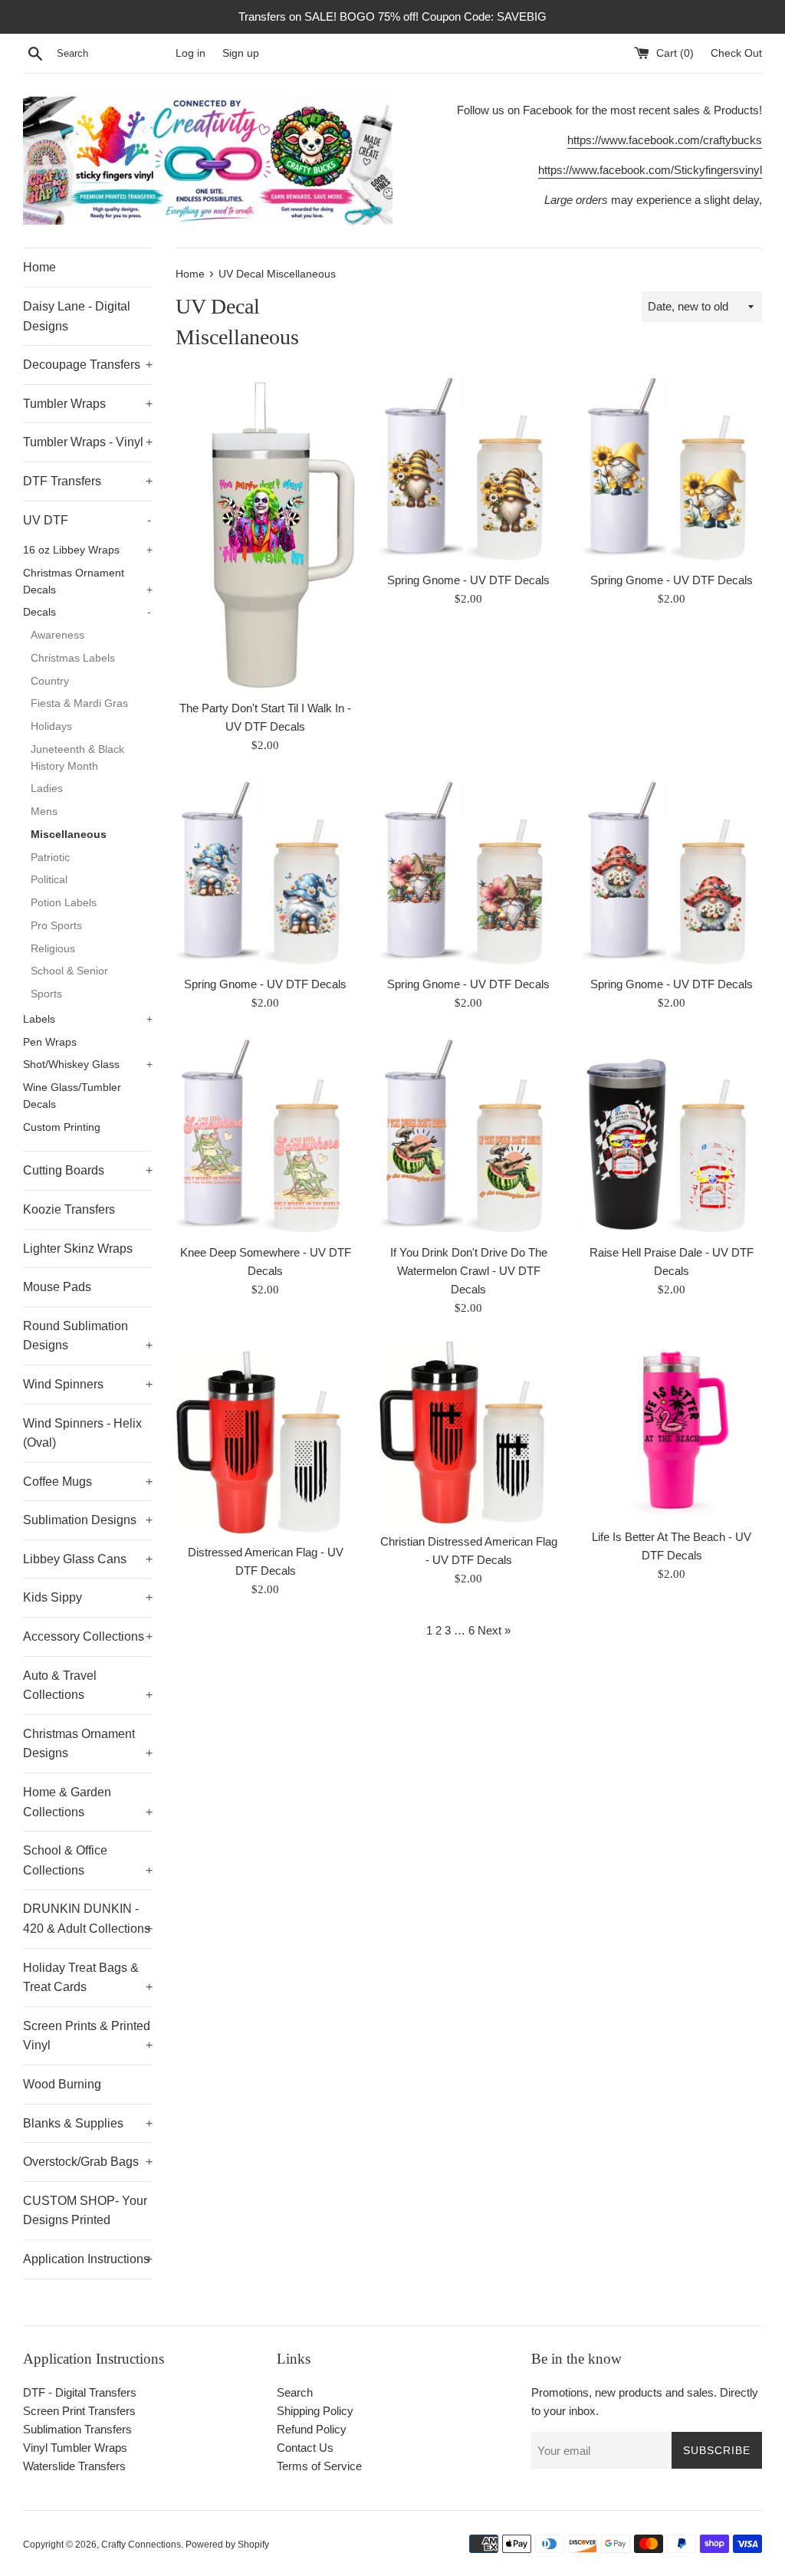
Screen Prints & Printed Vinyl (88, 2036)
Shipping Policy (315, 2411)
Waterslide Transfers (74, 2466)
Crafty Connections (141, 2545)
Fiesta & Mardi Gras (79, 703)
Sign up (241, 53)
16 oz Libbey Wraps (88, 550)
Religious (53, 949)
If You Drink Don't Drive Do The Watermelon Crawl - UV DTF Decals (469, 1271)
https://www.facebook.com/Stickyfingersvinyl (650, 170)
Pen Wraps (50, 1042)
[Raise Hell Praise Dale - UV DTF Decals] (672, 1135)
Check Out (736, 53)
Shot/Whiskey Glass (88, 1065)
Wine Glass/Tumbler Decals (72, 1096)
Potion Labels (64, 903)
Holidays (51, 726)
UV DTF (87, 520)
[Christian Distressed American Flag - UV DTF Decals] (469, 1433)
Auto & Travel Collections (88, 1686)
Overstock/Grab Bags (88, 2162)
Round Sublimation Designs (88, 1336)
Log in (191, 53)
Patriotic (50, 858)
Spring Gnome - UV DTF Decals (468, 580)
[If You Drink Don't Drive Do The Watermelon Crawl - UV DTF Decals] (469, 1135)
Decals (87, 612)
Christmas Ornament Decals (88, 582)
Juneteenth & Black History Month (77, 758)
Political (49, 880)
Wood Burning (62, 2084)
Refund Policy (312, 2429)
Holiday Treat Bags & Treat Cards (88, 1978)
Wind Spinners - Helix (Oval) (82, 1433)
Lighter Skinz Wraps (78, 1249)
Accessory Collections (88, 1636)
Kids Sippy (88, 1597)
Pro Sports (56, 926)
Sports (46, 994)
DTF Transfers (88, 481)
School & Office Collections (88, 1860)
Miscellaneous (69, 835)
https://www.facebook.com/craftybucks (665, 140)
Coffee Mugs (88, 1482)
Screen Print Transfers (79, 2411)
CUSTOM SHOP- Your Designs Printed (85, 2211)
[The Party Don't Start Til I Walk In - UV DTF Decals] (266, 532)
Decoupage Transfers (88, 365)
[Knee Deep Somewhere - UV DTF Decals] (266, 1135)
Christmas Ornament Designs (88, 1744)
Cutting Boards (88, 1170)
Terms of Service (319, 2466)
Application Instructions (88, 2259)
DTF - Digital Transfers (80, 2392)
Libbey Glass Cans (88, 1559)
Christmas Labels (73, 658)
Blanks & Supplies (88, 2123)
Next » (494, 1630)
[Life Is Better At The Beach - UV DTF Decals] (672, 1430)
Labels (88, 1019)
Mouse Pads (57, 1287)
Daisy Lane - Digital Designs (77, 316)
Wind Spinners (88, 1384)
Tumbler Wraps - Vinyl (88, 442)
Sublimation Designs (88, 1520)
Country (50, 681)
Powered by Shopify (227, 2545)
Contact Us (305, 2448)
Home (39, 267)
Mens (44, 812)
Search (295, 2392)
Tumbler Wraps (88, 404)
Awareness (57, 635)
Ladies (47, 789)
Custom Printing (62, 1127)
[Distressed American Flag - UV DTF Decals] (266, 1437)
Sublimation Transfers (77, 2429)
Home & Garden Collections (88, 1802)
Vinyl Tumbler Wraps (75, 2448)
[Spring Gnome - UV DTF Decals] (469, 469)
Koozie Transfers (69, 1209)
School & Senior (69, 971)
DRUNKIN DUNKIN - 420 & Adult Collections (88, 1919)
